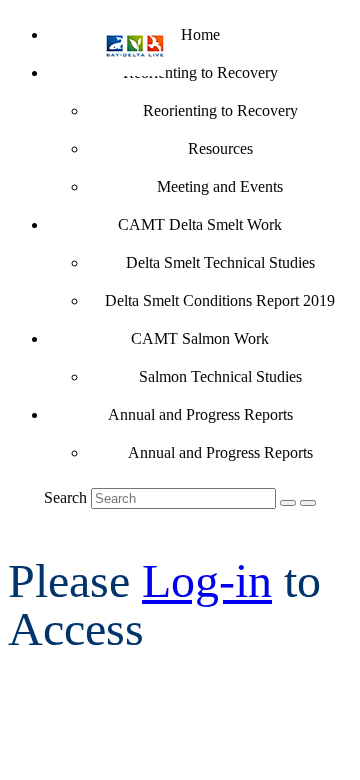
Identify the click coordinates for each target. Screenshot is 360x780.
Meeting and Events (220, 186)
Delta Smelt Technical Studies (220, 262)
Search (65, 497)
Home (200, 34)
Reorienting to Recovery (200, 72)
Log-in (207, 580)
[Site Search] (288, 503)
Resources (220, 148)
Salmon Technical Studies (220, 376)
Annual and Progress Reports (200, 414)
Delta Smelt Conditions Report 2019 (220, 300)
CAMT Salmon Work (200, 338)
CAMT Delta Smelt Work (200, 224)
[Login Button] (308, 503)
